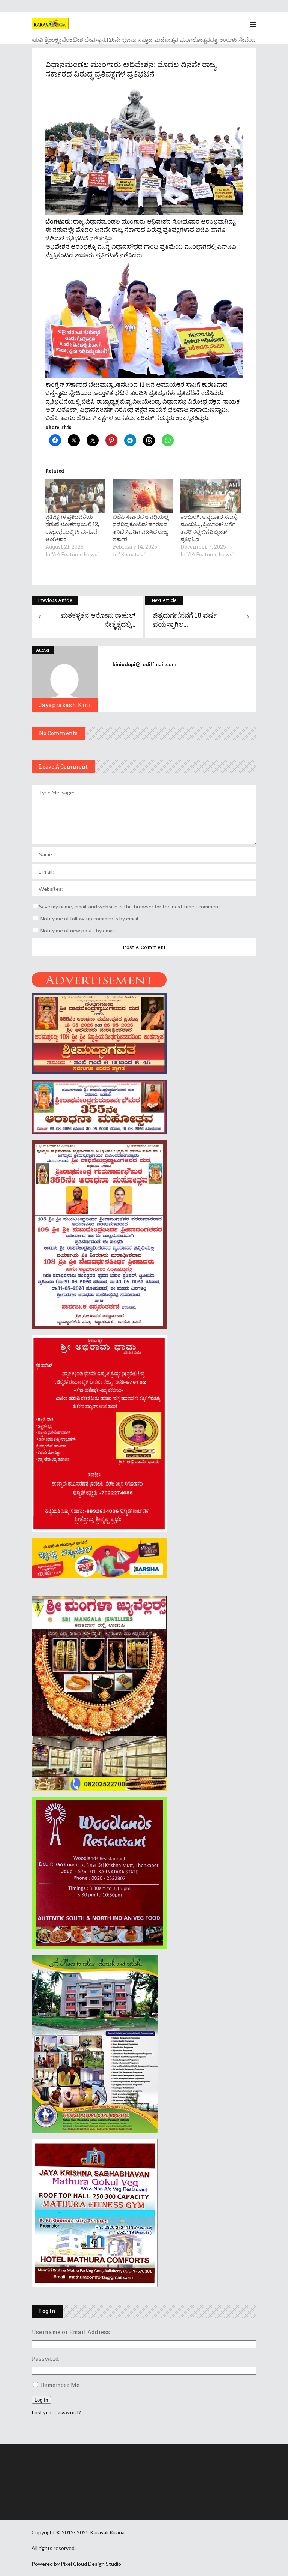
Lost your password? (56, 2412)
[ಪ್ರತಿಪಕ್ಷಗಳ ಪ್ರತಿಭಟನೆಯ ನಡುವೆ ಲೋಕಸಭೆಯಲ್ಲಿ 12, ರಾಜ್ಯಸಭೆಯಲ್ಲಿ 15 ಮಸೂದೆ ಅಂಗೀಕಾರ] (75, 496)
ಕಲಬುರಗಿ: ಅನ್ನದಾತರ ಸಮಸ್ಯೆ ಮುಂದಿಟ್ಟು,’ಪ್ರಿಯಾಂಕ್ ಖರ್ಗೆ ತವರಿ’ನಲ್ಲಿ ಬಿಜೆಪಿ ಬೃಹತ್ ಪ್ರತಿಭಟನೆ (209, 528)
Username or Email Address (71, 2332)
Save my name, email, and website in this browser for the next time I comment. (130, 906)
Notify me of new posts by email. (78, 930)
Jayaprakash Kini (65, 705)
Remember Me (60, 2385)
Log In (41, 2400)
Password (45, 2358)
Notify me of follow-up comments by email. (90, 918)
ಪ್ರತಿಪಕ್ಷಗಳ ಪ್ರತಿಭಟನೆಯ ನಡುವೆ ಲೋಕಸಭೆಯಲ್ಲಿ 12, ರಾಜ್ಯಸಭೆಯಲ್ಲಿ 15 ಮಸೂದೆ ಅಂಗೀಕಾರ (72, 528)
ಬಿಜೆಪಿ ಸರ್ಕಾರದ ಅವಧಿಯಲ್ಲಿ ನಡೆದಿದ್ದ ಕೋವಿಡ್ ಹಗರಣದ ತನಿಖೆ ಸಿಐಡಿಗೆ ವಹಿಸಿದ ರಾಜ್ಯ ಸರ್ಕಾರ (140, 528)
